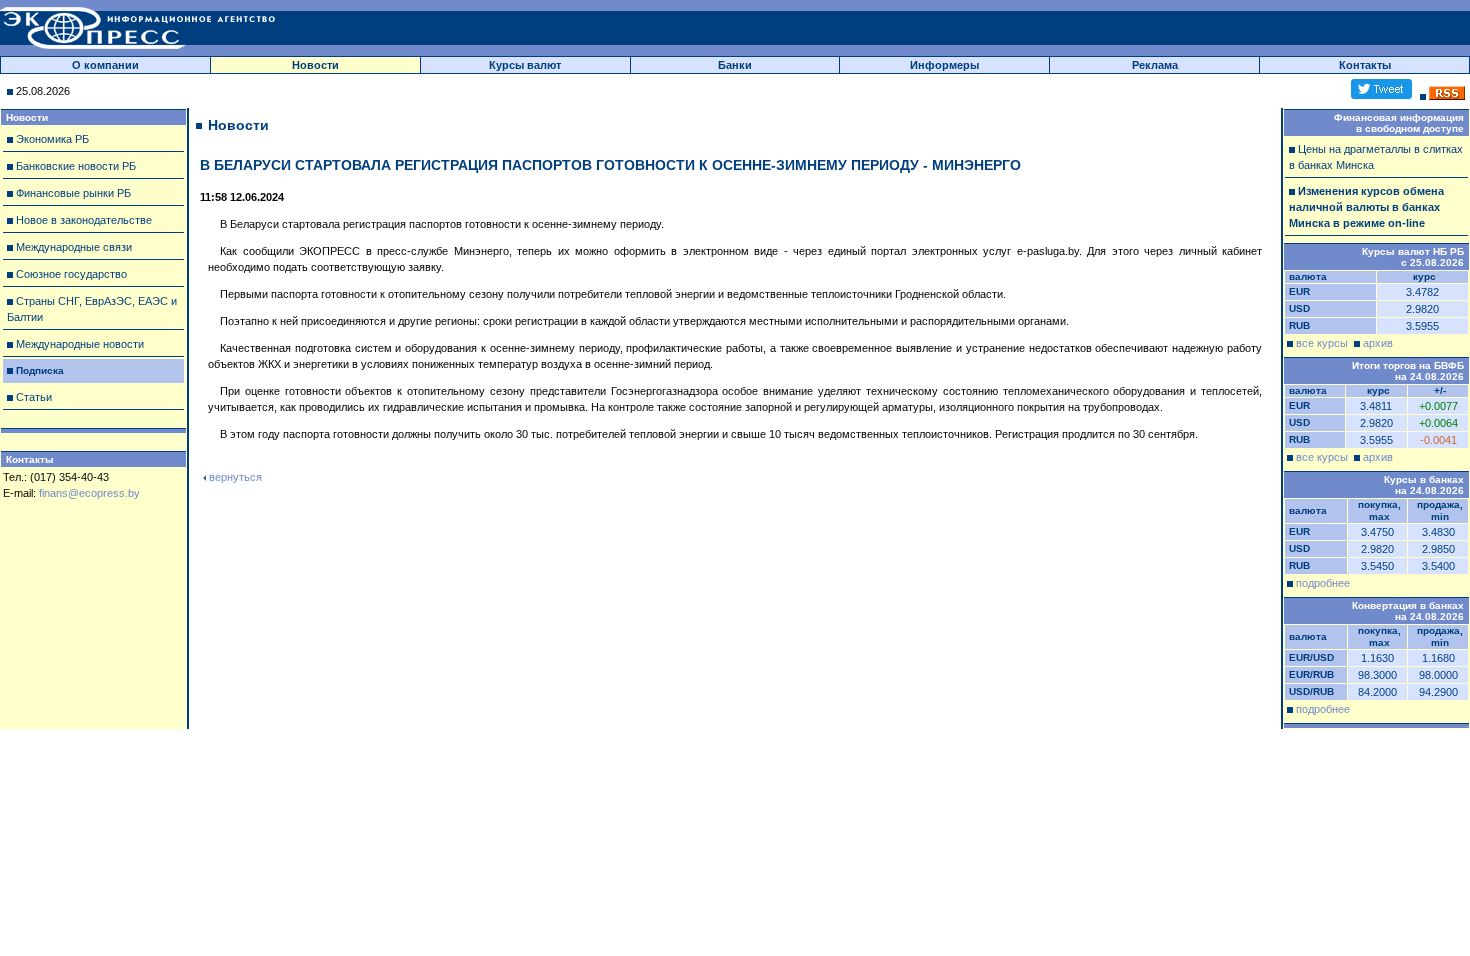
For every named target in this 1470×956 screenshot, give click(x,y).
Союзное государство (71, 274)
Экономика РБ (52, 139)
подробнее (1323, 583)
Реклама (1155, 65)
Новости (315, 65)
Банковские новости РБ (76, 166)
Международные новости (80, 344)
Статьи (34, 397)
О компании (105, 65)
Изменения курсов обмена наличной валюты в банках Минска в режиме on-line (1366, 207)
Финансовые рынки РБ (73, 193)
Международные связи (74, 247)
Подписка (40, 370)
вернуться (235, 477)
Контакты (1365, 65)
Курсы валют (525, 65)
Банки (735, 65)
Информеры (944, 65)
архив (1378, 343)
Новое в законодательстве (84, 220)
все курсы (1322, 343)
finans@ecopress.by (89, 493)
